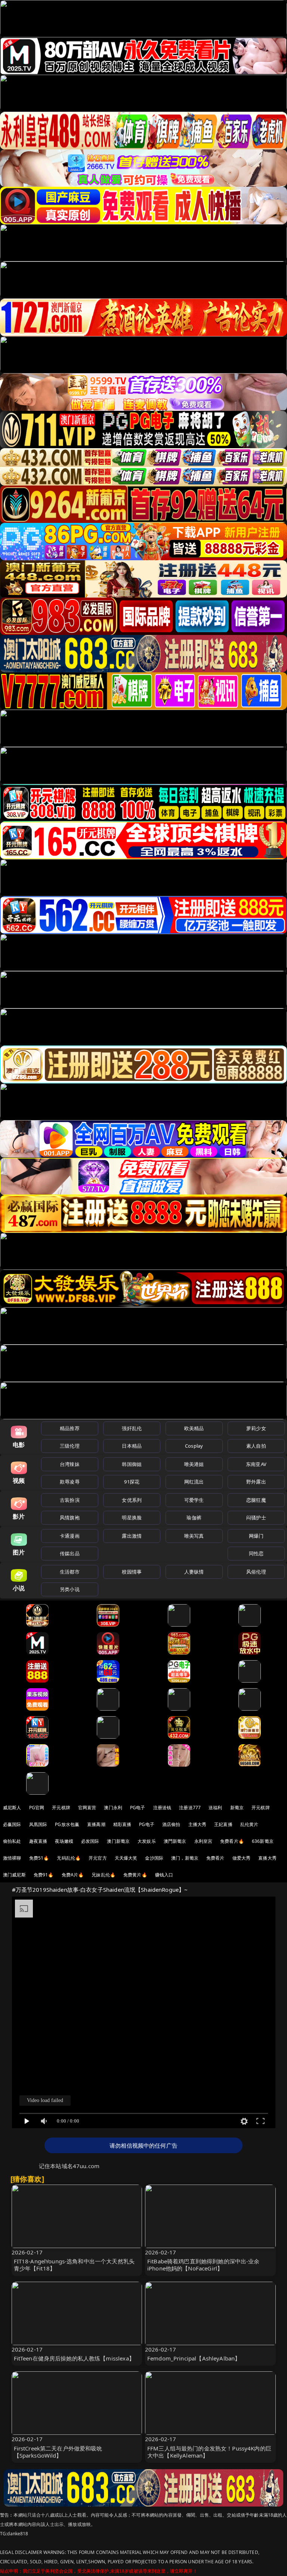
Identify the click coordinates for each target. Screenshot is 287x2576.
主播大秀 (197, 1824)
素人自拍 (256, 1446)
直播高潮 (96, 1824)
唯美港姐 (194, 1464)
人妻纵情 (194, 1572)
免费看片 (215, 1858)
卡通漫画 (70, 1536)
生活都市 (70, 1572)
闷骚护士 (256, 1518)
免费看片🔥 (232, 1841)
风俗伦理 (256, 1572)
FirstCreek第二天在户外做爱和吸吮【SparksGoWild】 (58, 2452)
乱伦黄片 (249, 1824)
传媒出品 (70, 1553)
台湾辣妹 (70, 1464)
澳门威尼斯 (14, 1875)
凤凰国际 (38, 1824)
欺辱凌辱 (70, 1482)
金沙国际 (154, 1858)
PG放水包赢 (67, 1824)
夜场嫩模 (64, 1841)
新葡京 (237, 1808)
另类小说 (70, 1589)
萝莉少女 (256, 1428)
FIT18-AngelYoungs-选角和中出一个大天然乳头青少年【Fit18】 (74, 2265)
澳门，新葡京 (185, 1858)
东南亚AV (256, 1464)
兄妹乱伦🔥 (104, 1875)
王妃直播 (223, 1824)
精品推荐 (70, 1428)
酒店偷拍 (171, 1824)
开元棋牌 (61, 1808)
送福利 (215, 1808)
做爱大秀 (242, 1858)
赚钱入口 (164, 1875)
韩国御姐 (132, 1464)
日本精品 (132, 1446)
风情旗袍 (70, 1518)
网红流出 (194, 1482)
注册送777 (190, 1808)
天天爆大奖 (126, 1858)
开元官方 (98, 1858)
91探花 (132, 1482)
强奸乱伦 (132, 1428)
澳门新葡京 (118, 1841)
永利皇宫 (203, 1841)
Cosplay (194, 1446)
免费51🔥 (39, 1858)
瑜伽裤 (194, 1518)
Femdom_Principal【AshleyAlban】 (194, 2358)
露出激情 (132, 1536)
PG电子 (138, 1808)
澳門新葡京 (175, 1841)
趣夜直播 (38, 1841)
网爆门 (256, 1536)
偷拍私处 (12, 1841)
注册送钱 (162, 1808)
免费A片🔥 (73, 1875)
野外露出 (256, 1482)
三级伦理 (70, 1446)
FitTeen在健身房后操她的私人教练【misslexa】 (74, 2358)
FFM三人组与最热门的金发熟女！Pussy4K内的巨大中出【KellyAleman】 (209, 2452)
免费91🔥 (44, 1875)
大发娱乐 (147, 1841)
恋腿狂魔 (256, 1500)
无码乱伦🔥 (69, 1858)
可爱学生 (194, 1500)
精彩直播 (122, 1824)
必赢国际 (12, 1824)
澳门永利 (113, 1808)
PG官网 (37, 1808)
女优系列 (132, 1500)
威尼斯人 (12, 1808)
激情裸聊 (12, 1858)
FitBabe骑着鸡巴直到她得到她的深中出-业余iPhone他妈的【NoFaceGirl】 (203, 2265)
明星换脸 (132, 1518)
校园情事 (132, 1572)
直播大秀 (267, 1858)
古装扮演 (70, 1500)
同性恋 (256, 1553)
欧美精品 (194, 1428)
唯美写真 (194, 1536)
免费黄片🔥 (135, 1875)
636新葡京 (263, 1841)
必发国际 (90, 1841)
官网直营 (87, 1808)
